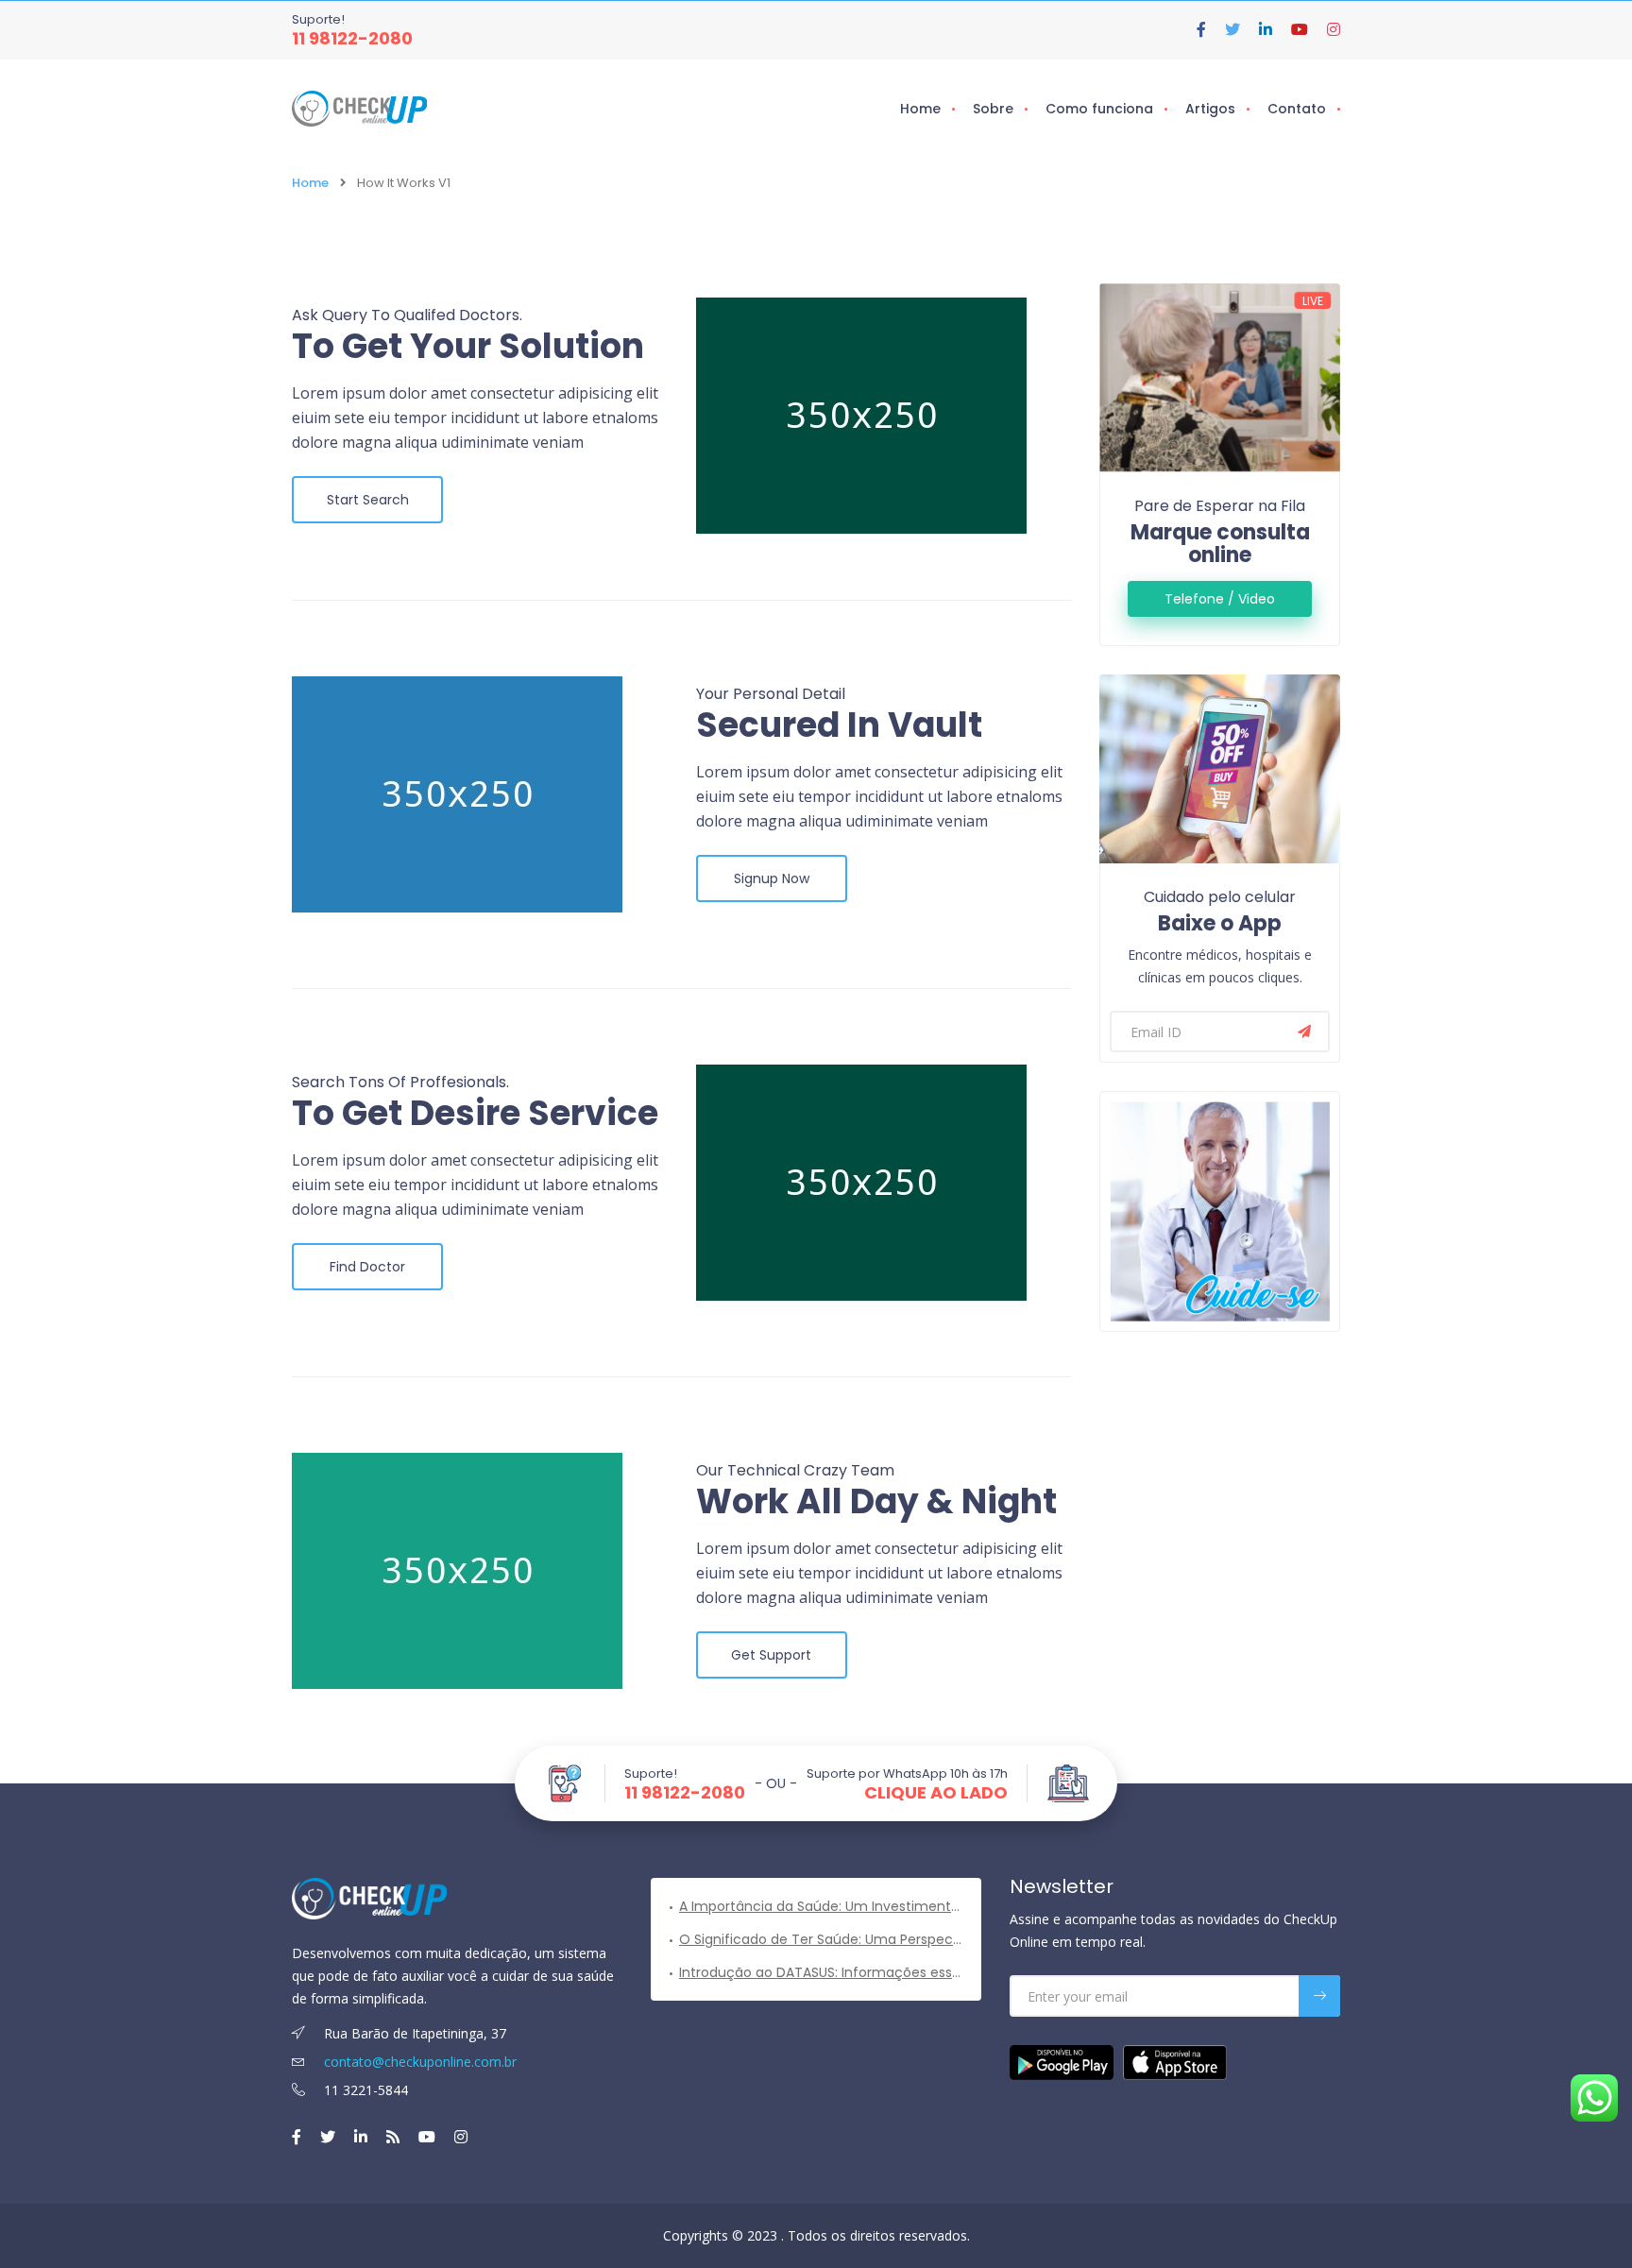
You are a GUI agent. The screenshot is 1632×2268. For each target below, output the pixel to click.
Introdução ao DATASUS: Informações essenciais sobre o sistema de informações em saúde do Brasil (821, 1972)
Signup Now (772, 878)
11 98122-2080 (352, 38)
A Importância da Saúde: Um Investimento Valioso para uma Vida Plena (821, 1906)
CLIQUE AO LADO (936, 1793)
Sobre (993, 109)
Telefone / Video (1220, 599)
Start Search (368, 500)
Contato (1297, 109)
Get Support (771, 1655)
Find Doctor (367, 1267)
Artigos (1210, 109)
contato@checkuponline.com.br (418, 2062)
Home (920, 109)
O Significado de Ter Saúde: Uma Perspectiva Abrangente (821, 1939)
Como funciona (1099, 109)
